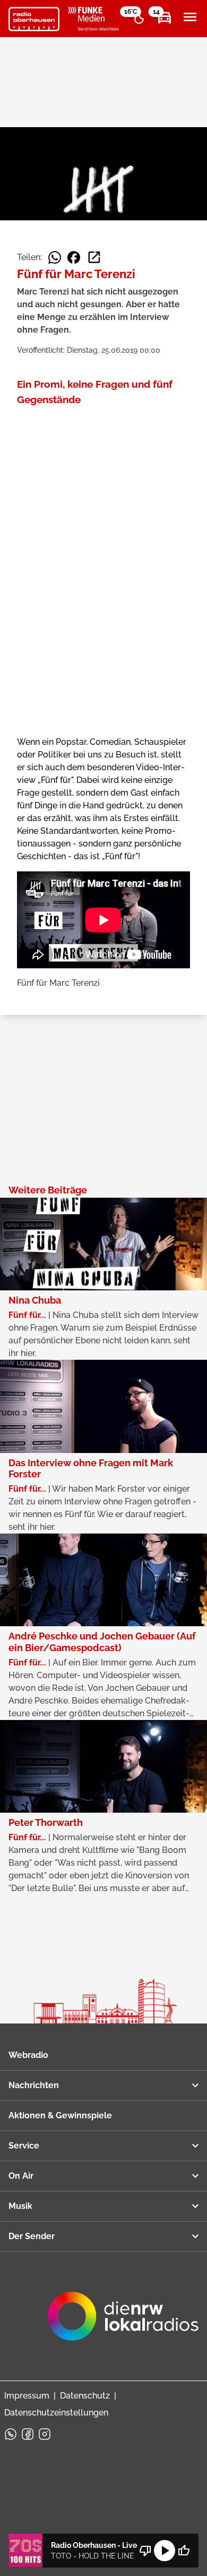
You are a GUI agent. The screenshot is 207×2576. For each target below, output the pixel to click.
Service (24, 2146)
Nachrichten (34, 2085)
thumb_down (145, 2551)
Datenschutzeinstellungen (56, 2413)
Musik (20, 2206)
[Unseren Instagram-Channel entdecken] (45, 2434)
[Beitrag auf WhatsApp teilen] (55, 257)
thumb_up (184, 2551)
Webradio (28, 2055)
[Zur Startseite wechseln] (34, 19)
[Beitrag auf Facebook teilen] (74, 257)
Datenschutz (85, 2396)
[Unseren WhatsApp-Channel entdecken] (11, 2434)
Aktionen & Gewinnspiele (60, 2115)
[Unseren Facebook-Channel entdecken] (28, 2434)
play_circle (165, 2551)
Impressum (27, 2396)
